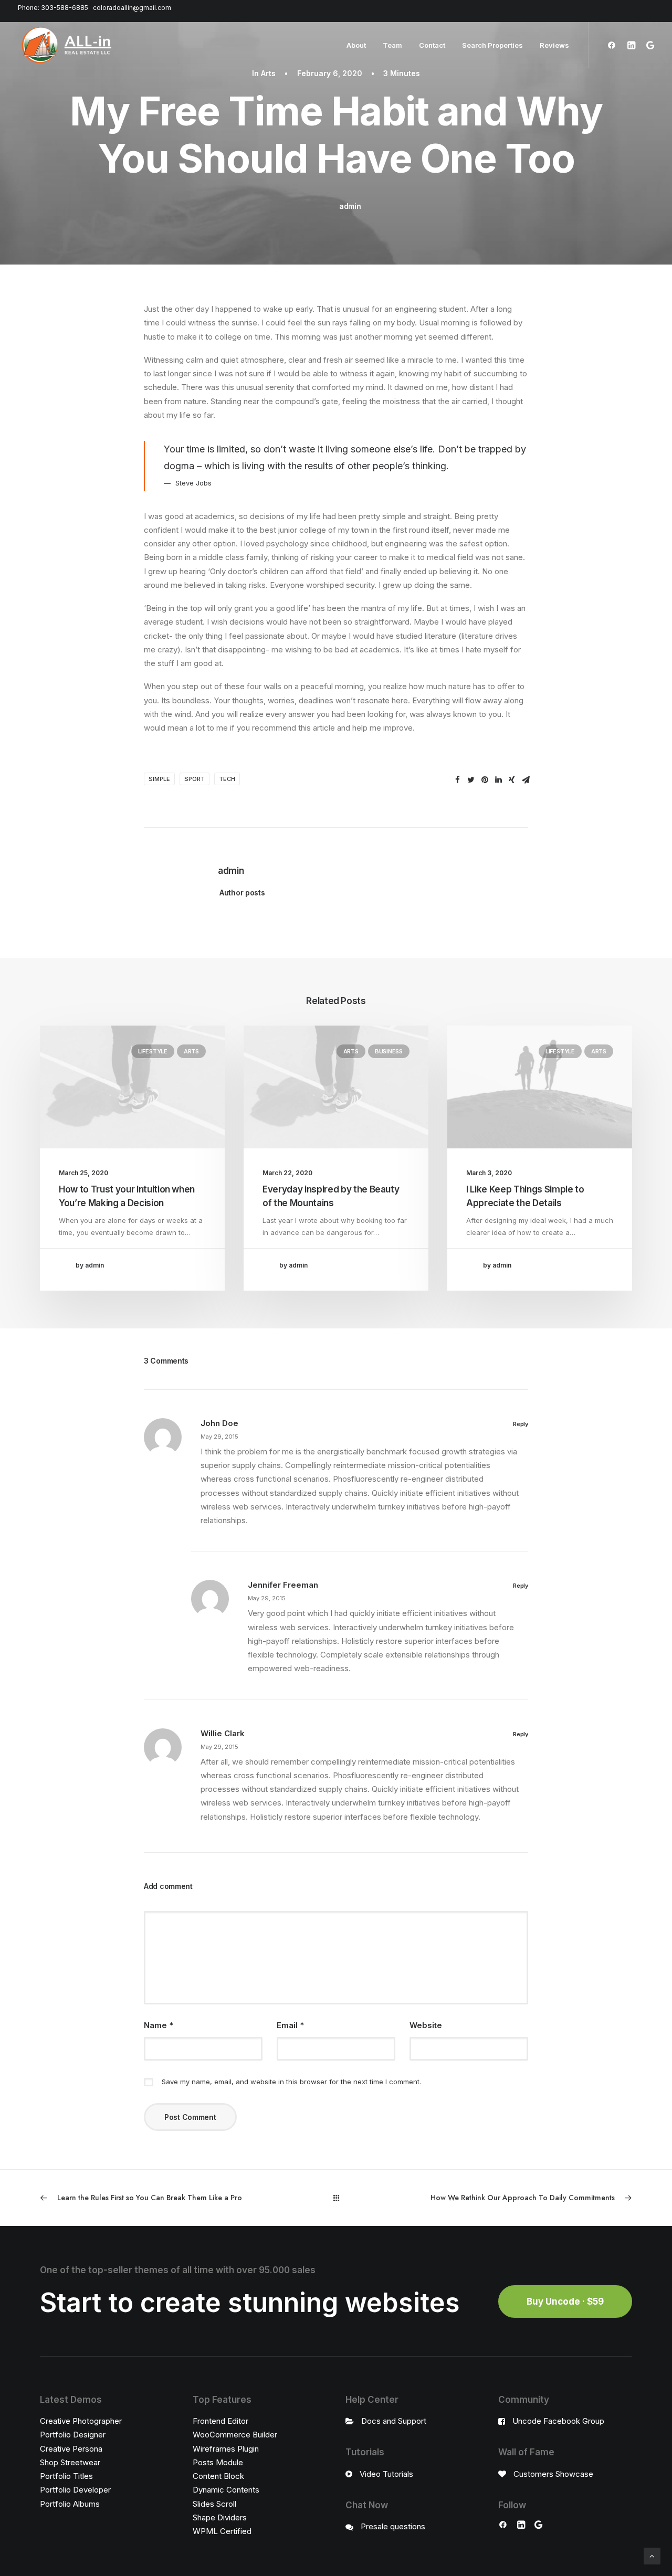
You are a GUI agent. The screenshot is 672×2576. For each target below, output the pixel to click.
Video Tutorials (386, 2474)
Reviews (554, 45)
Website (426, 2025)
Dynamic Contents (226, 2490)
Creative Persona (71, 2449)
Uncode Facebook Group (558, 2421)
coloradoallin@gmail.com (132, 8)
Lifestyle (153, 1051)
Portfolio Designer (73, 2435)
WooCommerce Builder (235, 2435)
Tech (227, 779)
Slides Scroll (214, 2504)
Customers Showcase (553, 2474)
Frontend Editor (220, 2421)
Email (290, 2025)
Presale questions (393, 2526)
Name (159, 2025)
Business (389, 1051)
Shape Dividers (220, 2517)
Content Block (218, 2476)
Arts (268, 73)
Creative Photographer (81, 2421)
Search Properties (492, 45)
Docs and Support (394, 2421)
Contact (432, 45)
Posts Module (218, 2462)
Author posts (242, 893)
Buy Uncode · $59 (565, 2301)
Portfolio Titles (66, 2476)
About (356, 45)
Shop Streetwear (70, 2462)
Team (392, 45)
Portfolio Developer (75, 2490)
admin (350, 206)
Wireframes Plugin (226, 2449)
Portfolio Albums (70, 2504)
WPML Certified (222, 2531)
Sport (195, 779)
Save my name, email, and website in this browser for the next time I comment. (291, 2082)
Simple (159, 779)
